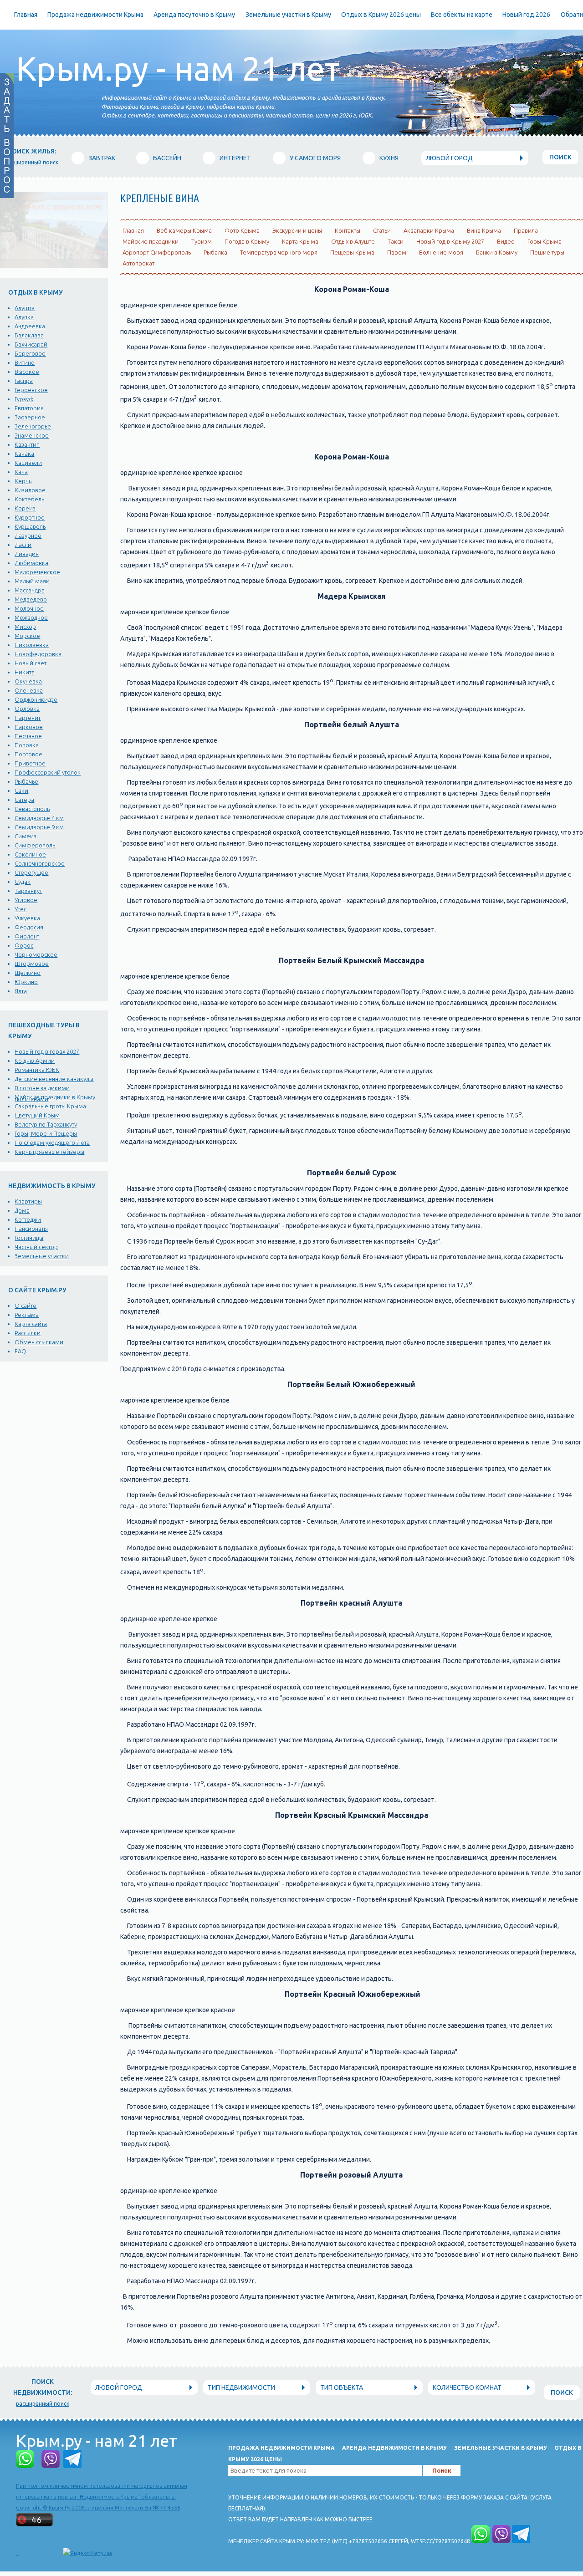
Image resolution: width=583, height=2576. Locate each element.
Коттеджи (28, 1219)
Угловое (26, 900)
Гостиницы (29, 1238)
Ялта (21, 991)
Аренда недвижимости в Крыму (394, 2448)
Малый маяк (32, 581)
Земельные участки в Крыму (288, 15)
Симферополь (35, 845)
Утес (20, 909)
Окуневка (28, 681)
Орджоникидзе (36, 699)
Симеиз (26, 836)
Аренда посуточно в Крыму (194, 15)
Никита (25, 672)
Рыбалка (215, 252)
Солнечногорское (40, 863)
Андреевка (30, 326)
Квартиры (28, 1201)
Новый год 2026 (526, 15)
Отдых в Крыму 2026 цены (381, 15)
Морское (27, 636)
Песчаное (28, 736)
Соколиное (30, 854)
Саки (21, 791)
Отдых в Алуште (353, 241)
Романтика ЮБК (37, 1070)
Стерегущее (31, 872)
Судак (23, 882)
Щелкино (28, 973)
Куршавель (30, 526)
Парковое (29, 727)
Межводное (31, 617)
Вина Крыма (484, 230)
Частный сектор (36, 1247)
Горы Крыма (545, 241)
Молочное (29, 608)
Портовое (28, 754)
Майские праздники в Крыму (55, 1097)
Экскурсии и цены (297, 230)
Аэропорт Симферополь (157, 252)
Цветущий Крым (37, 1115)
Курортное (30, 517)
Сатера (24, 800)
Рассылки (28, 1333)
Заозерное (30, 417)
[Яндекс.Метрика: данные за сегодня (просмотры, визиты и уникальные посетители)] (87, 2553)
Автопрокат (138, 263)
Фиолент (27, 936)
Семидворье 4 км (39, 818)
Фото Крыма (242, 230)
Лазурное (28, 536)
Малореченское (37, 572)
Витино (25, 362)
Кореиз (25, 508)
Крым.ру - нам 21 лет (178, 69)
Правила (526, 230)
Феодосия (29, 927)
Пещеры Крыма (352, 252)
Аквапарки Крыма (429, 230)
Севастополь (32, 809)
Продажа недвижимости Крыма (95, 15)
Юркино (26, 982)
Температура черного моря (279, 252)
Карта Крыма (300, 241)
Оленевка (29, 690)
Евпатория (29, 408)
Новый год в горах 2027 (47, 1051)
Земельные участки (42, 1256)
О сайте (26, 1306)
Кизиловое (30, 490)
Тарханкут (28, 891)
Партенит (28, 718)
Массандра (30, 590)
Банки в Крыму (497, 252)
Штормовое (32, 964)
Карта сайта (31, 1324)
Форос (24, 945)
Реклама (27, 1315)
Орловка (27, 709)
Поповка (27, 745)
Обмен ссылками (39, 1342)
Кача (21, 472)
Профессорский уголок (48, 772)
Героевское (31, 390)
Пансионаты (31, 1229)
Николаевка (32, 645)
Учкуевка (27, 918)
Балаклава (29, 335)
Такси (396, 241)
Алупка (24, 317)
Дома (22, 1210)
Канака (24, 454)
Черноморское (36, 954)
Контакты (348, 230)
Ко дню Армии (35, 1061)
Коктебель (29, 499)
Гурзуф (24, 399)
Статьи (382, 230)
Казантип (27, 444)
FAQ (20, 1351)
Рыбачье (26, 781)
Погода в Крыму (247, 241)
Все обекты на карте (462, 15)
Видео (506, 241)
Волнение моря (441, 252)
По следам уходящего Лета (52, 1143)
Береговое (30, 353)
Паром (397, 252)
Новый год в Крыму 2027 (450, 241)
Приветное (30, 763)
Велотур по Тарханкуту (46, 1124)
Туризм (202, 241)
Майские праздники (151, 241)
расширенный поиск (32, 162)
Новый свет (31, 663)
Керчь (23, 481)
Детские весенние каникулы (54, 1079)
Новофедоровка (38, 654)
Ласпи (23, 545)
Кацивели (28, 463)
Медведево (31, 599)
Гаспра (24, 381)
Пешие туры (547, 252)
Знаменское (32, 435)
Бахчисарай (31, 344)
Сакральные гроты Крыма (50, 1106)
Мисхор (25, 627)
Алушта (25, 308)
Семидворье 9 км (39, 827)
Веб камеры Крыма (184, 230)
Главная (26, 15)
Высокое (27, 372)
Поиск (560, 157)
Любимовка (31, 563)
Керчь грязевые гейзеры (49, 1152)
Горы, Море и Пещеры (46, 1133)
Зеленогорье (33, 426)
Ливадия (27, 554)
